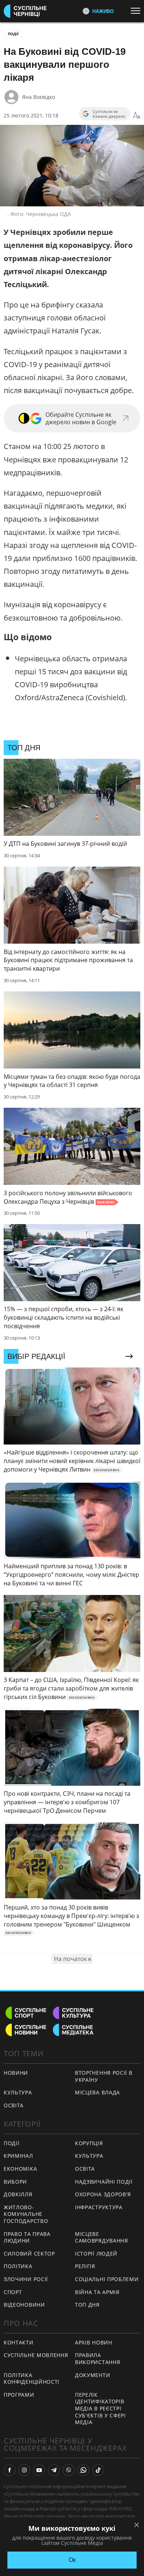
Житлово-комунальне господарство (26, 2214)
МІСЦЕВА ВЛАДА (97, 2092)
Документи (92, 2375)
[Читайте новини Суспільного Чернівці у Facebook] (10, 2470)
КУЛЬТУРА (18, 2092)
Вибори (15, 2182)
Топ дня (87, 2305)
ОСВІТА (14, 2105)
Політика (18, 2266)
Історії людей (96, 2253)
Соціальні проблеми (107, 2279)
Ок (72, 2560)
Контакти (19, 2342)
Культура (89, 2156)
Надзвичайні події (104, 2182)
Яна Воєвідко (39, 97)
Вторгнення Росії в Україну (104, 2076)
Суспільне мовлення (36, 2355)
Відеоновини (24, 2305)
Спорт (13, 2292)
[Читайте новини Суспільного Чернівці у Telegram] (54, 2470)
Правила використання (97, 2359)
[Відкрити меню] (137, 11)
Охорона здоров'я (103, 2194)
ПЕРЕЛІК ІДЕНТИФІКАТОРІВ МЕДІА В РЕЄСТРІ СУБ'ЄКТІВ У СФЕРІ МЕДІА (100, 2408)
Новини (16, 2073)
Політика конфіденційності (32, 2379)
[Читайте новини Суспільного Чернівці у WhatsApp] (83, 2470)
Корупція (89, 2143)
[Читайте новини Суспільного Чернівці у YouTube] (39, 2470)
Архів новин (94, 2342)
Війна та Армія (97, 2292)
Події (13, 34)
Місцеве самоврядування (102, 2237)
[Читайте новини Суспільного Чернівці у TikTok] (98, 2470)
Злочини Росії (26, 2279)
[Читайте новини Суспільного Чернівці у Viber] (69, 2470)
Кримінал (18, 2156)
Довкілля (18, 2194)
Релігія (85, 2266)
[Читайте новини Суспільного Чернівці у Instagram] (24, 2470)
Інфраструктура (99, 2207)
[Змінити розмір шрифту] (137, 116)
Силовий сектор (29, 2253)
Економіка (20, 2169)
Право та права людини (27, 2237)
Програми (19, 2395)
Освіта (85, 2169)
